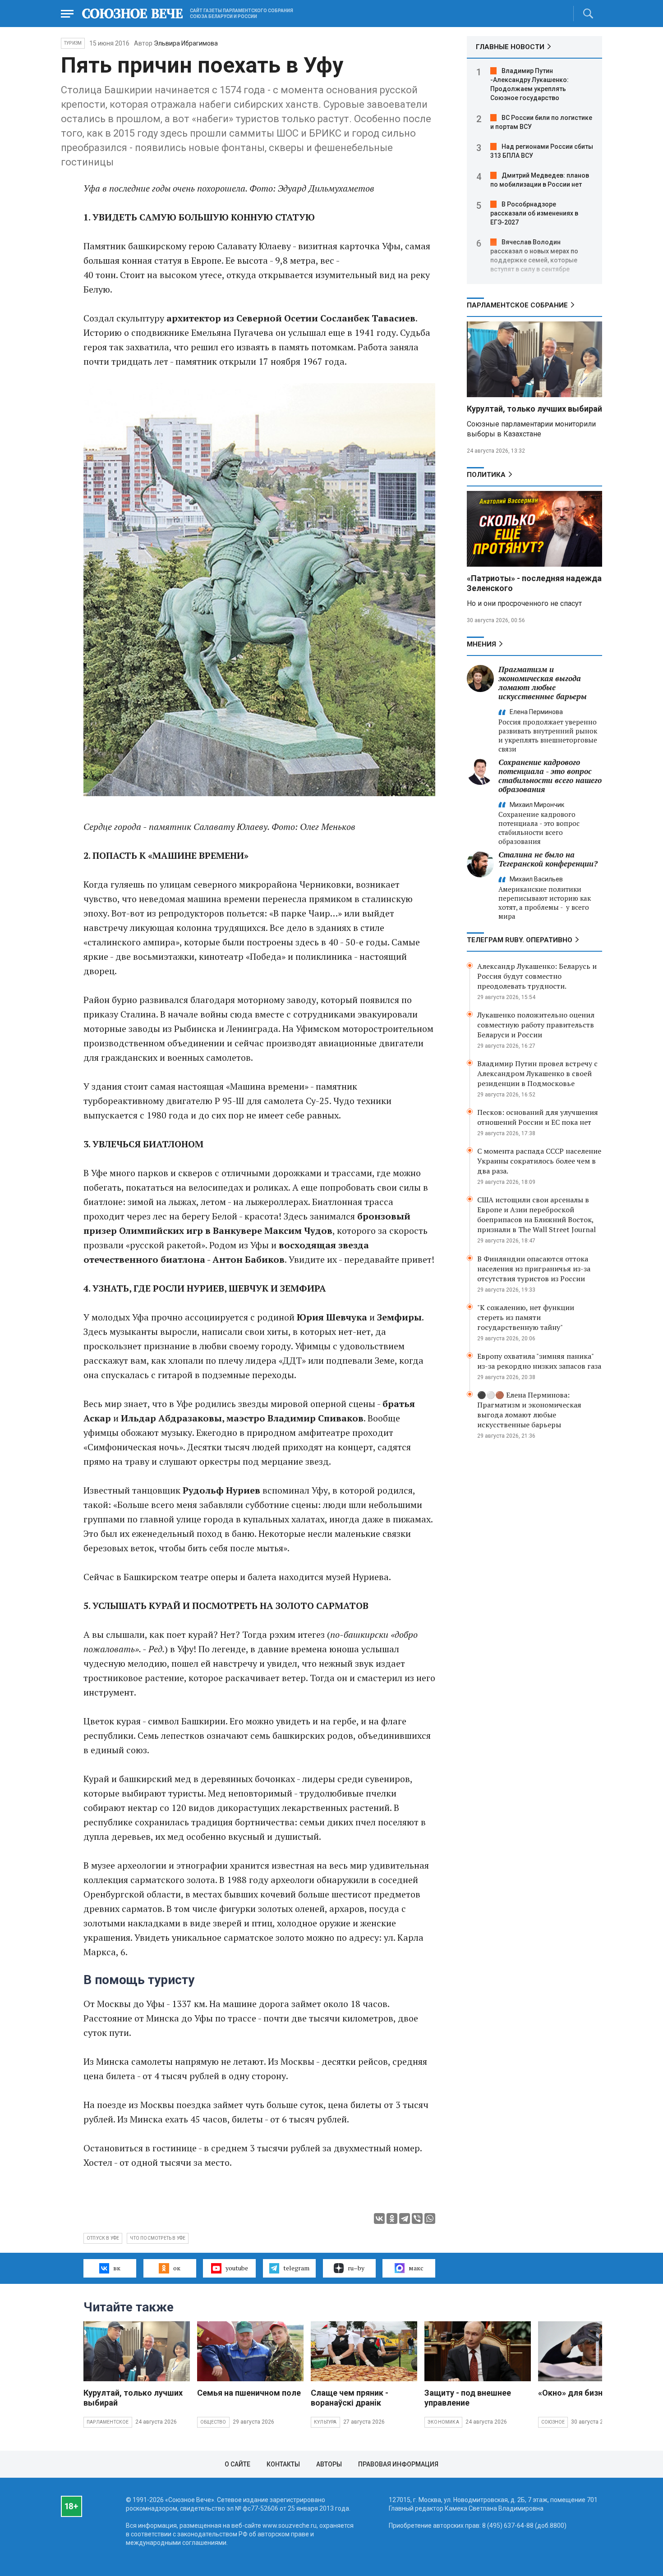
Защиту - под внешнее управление (468, 2398)
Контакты (283, 2464)
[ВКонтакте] (379, 2218)
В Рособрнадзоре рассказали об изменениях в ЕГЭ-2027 (534, 213)
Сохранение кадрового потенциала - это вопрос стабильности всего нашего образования (550, 776)
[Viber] (417, 2218)
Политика (486, 475)
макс (416, 2268)
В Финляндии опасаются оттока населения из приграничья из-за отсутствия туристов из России (534, 1269)
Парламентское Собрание (517, 305)
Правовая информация (398, 2464)
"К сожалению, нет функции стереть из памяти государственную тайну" (526, 1317)
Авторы (329, 2464)
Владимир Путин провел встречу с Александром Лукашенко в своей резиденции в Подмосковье (537, 1073)
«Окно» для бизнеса (577, 2393)
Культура (325, 2422)
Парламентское (108, 2422)
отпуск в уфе (103, 2238)
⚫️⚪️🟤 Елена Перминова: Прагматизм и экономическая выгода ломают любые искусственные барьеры (529, 1410)
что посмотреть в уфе (158, 2238)
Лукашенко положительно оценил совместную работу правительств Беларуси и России (536, 1025)
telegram (296, 2268)
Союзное (553, 2422)
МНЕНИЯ (481, 644)
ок (177, 2268)
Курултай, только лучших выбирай (534, 409)
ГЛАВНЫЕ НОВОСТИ (510, 47)
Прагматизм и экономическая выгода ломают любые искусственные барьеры (543, 683)
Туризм (73, 43)
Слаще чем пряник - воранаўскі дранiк (350, 2398)
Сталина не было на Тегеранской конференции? (548, 859)
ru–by (356, 2268)
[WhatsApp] (430, 2218)
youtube (237, 2268)
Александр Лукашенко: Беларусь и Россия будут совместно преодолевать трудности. (537, 976)
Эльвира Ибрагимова (186, 43)
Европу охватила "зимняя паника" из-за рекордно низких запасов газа (539, 1361)
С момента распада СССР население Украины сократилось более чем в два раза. (539, 1161)
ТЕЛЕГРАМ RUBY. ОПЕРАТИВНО (520, 940)
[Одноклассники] (392, 2218)
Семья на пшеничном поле (249, 2393)
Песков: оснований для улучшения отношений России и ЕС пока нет (538, 1117)
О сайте (237, 2464)
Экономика (443, 2422)
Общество (213, 2422)
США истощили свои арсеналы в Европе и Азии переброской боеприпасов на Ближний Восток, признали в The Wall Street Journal (536, 1215)
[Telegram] (405, 2218)
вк (117, 2268)
